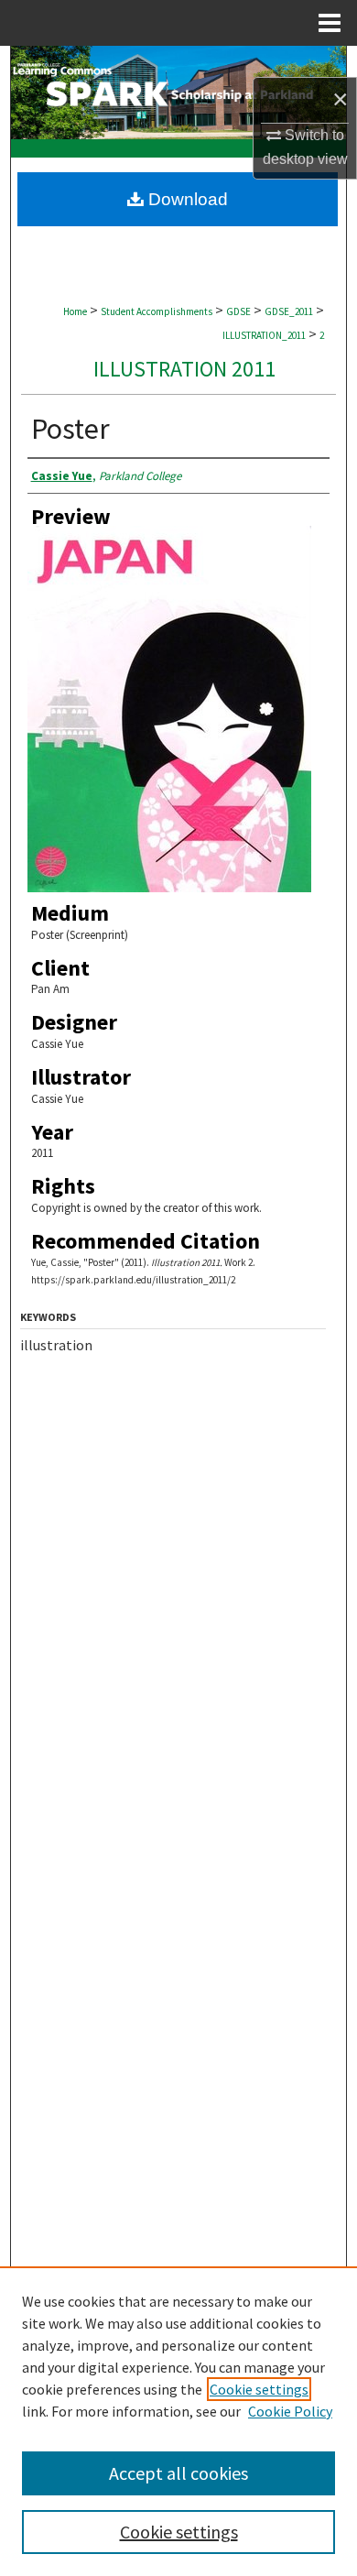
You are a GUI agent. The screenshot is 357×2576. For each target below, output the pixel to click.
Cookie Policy (290, 2411)
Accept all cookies (178, 2473)
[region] (178, 2421)
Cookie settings (259, 2389)
